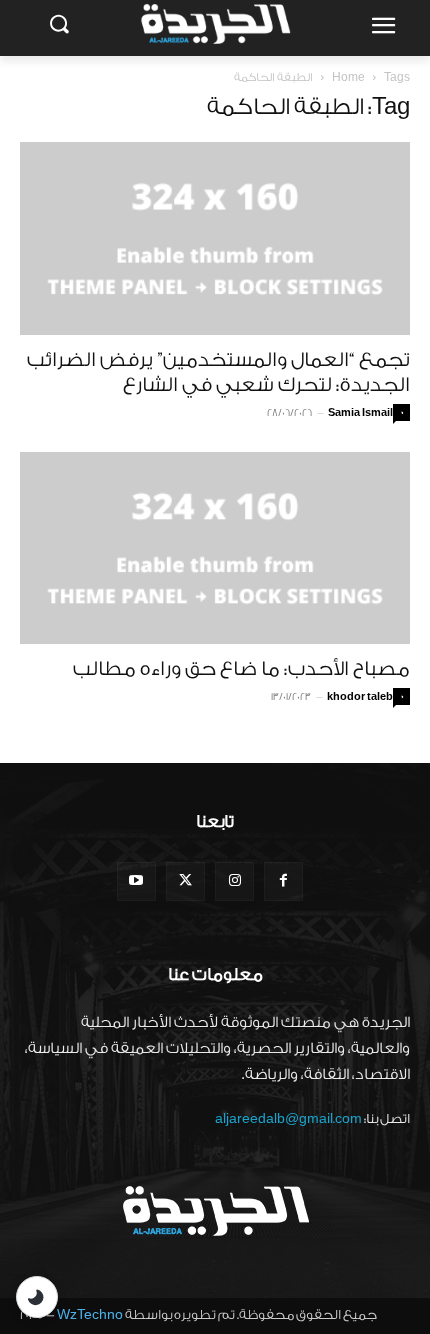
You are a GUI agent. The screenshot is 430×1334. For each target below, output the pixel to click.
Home (348, 77)
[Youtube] (136, 881)
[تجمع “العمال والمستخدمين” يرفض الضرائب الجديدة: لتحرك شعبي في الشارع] (215, 238)
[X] (185, 881)
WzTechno (90, 1314)
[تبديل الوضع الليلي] (37, 1297)
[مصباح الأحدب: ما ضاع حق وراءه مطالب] (215, 548)
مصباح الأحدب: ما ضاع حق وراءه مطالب (241, 669)
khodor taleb (360, 697)
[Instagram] (234, 881)
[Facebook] (283, 881)
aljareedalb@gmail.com (288, 1118)
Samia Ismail (360, 413)
